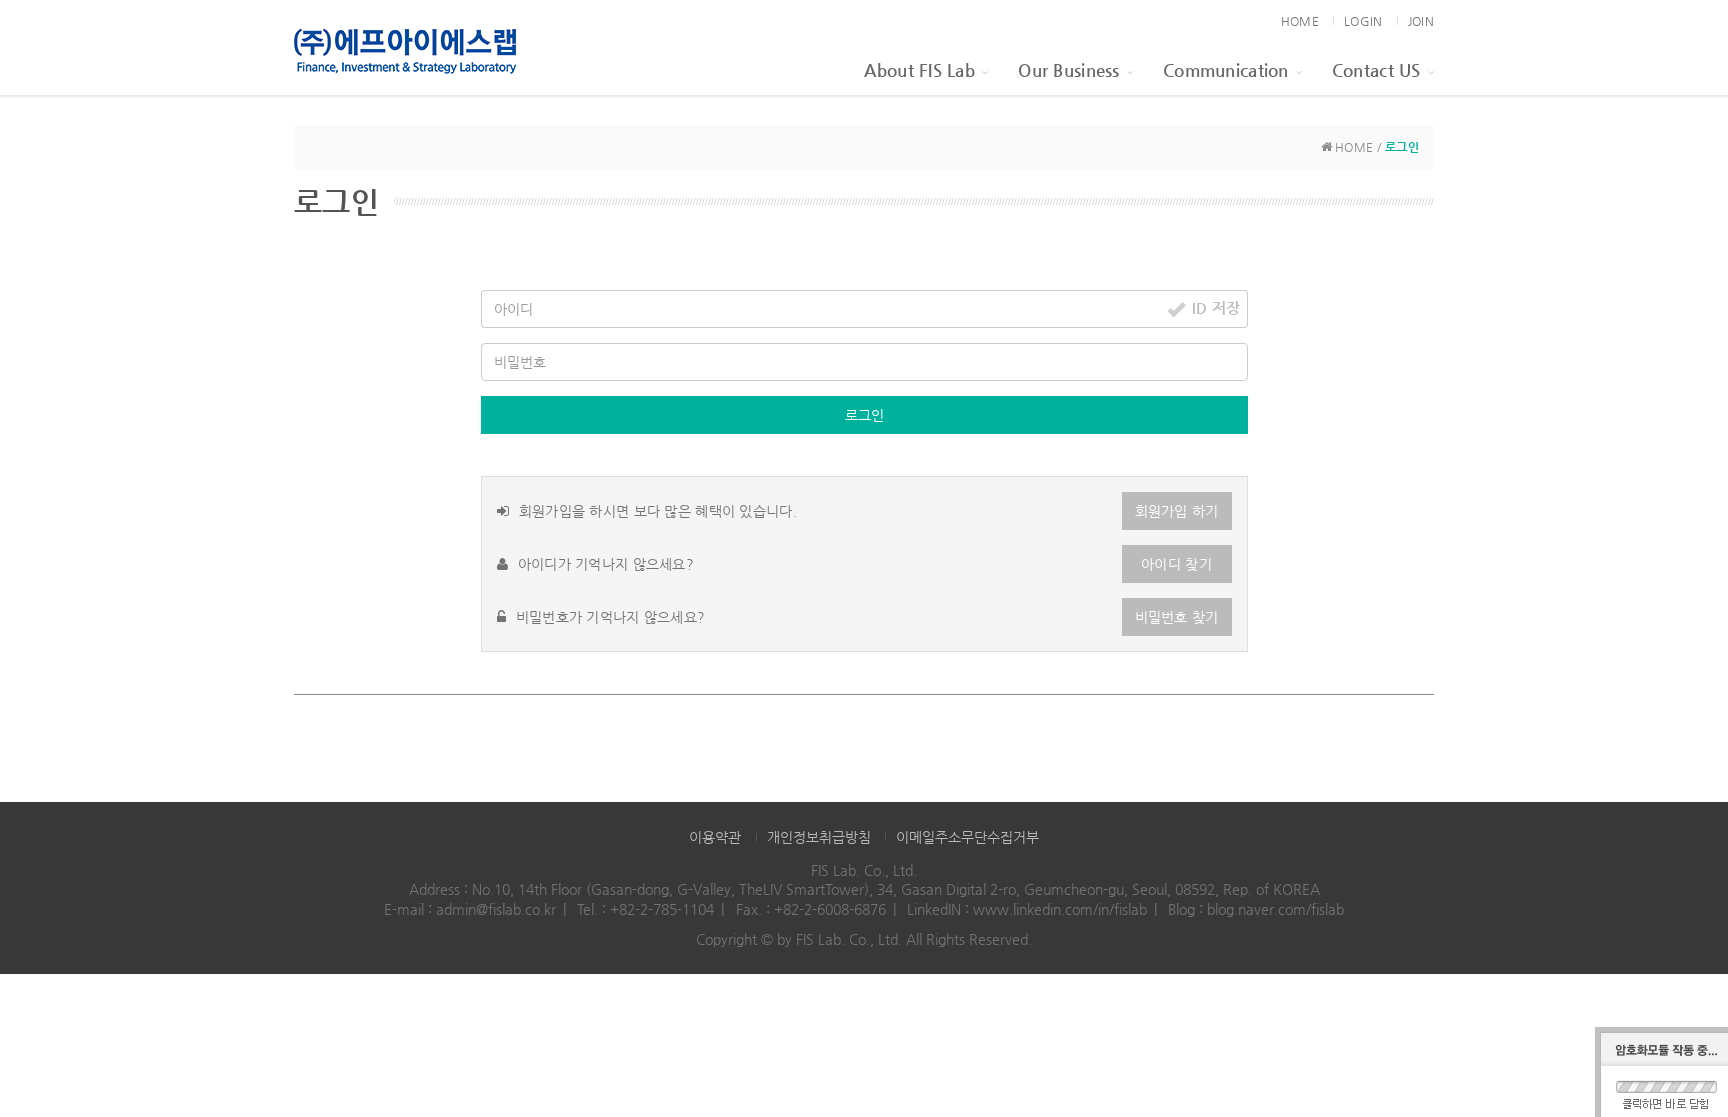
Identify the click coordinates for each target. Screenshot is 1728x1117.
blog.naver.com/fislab (1275, 909)
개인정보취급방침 (819, 837)
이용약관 (715, 837)
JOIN (1421, 21)
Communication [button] (1226, 70)
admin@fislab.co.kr (496, 909)
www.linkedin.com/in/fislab (1060, 909)
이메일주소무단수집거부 (967, 837)
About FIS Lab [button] (919, 70)
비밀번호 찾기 (1177, 617)
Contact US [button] (1376, 70)
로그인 (864, 415)
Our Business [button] (1068, 70)
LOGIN (1363, 21)
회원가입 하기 (1177, 511)
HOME (1300, 21)
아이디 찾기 (1176, 564)
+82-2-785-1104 (662, 909)
